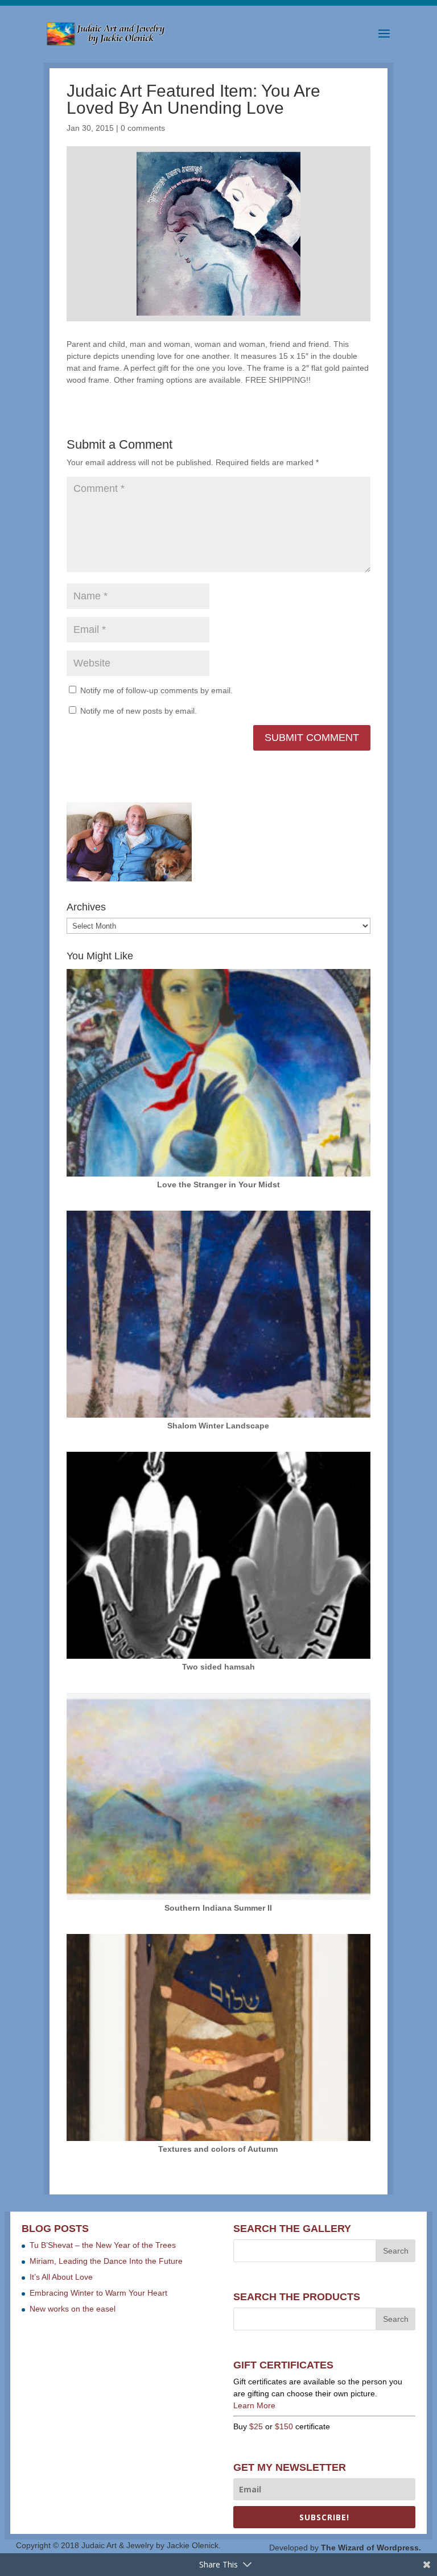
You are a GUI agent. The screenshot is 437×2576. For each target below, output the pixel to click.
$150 (284, 2426)
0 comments (143, 128)
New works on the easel (73, 2309)
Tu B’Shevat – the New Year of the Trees (103, 2245)
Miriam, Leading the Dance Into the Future (106, 2261)
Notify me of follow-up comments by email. (156, 690)
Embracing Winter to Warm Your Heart (98, 2293)
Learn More (254, 2405)
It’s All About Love (61, 2277)
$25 (256, 2426)
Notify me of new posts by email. (139, 711)
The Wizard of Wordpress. (371, 2548)
